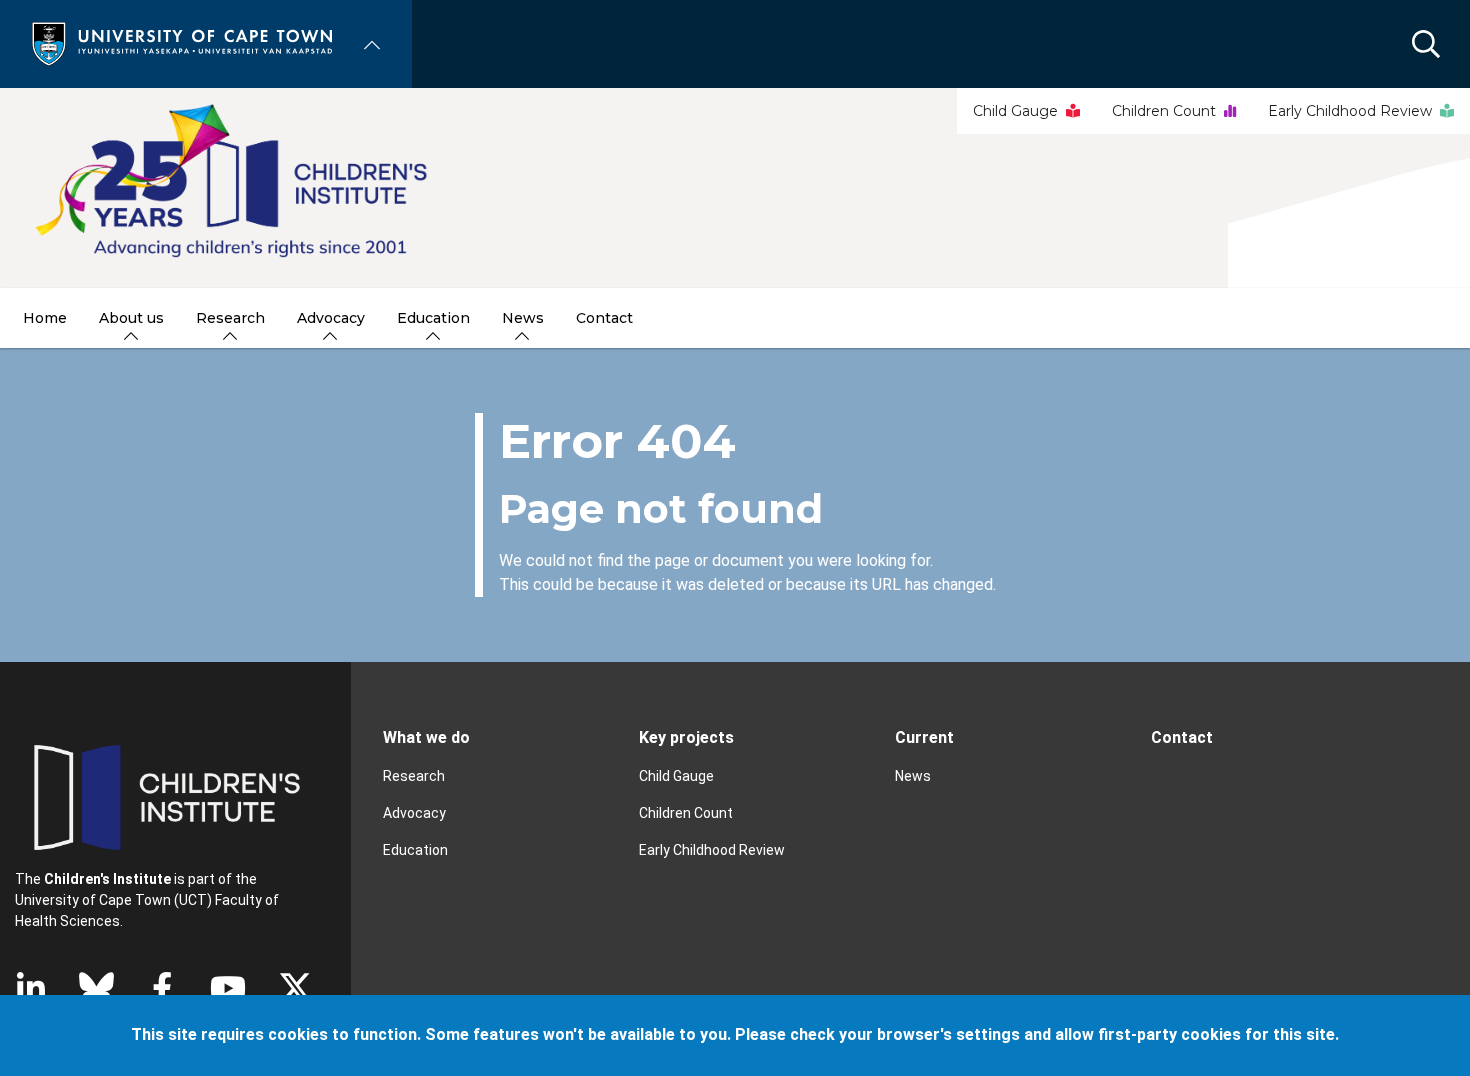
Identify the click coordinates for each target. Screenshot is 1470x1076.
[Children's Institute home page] (735, 188)
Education (415, 850)
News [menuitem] (523, 318)
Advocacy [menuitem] (331, 318)
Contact (1182, 737)
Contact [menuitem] (604, 318)
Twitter (295, 988)
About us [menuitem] (131, 318)
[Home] (182, 42)
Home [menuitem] (45, 318)
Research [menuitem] (230, 318)
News (913, 776)
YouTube (228, 988)
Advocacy (414, 813)
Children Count (1164, 111)
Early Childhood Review (1350, 111)
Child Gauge (1015, 111)
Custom (96, 988)
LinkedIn (31, 988)
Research (414, 776)
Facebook (162, 988)
